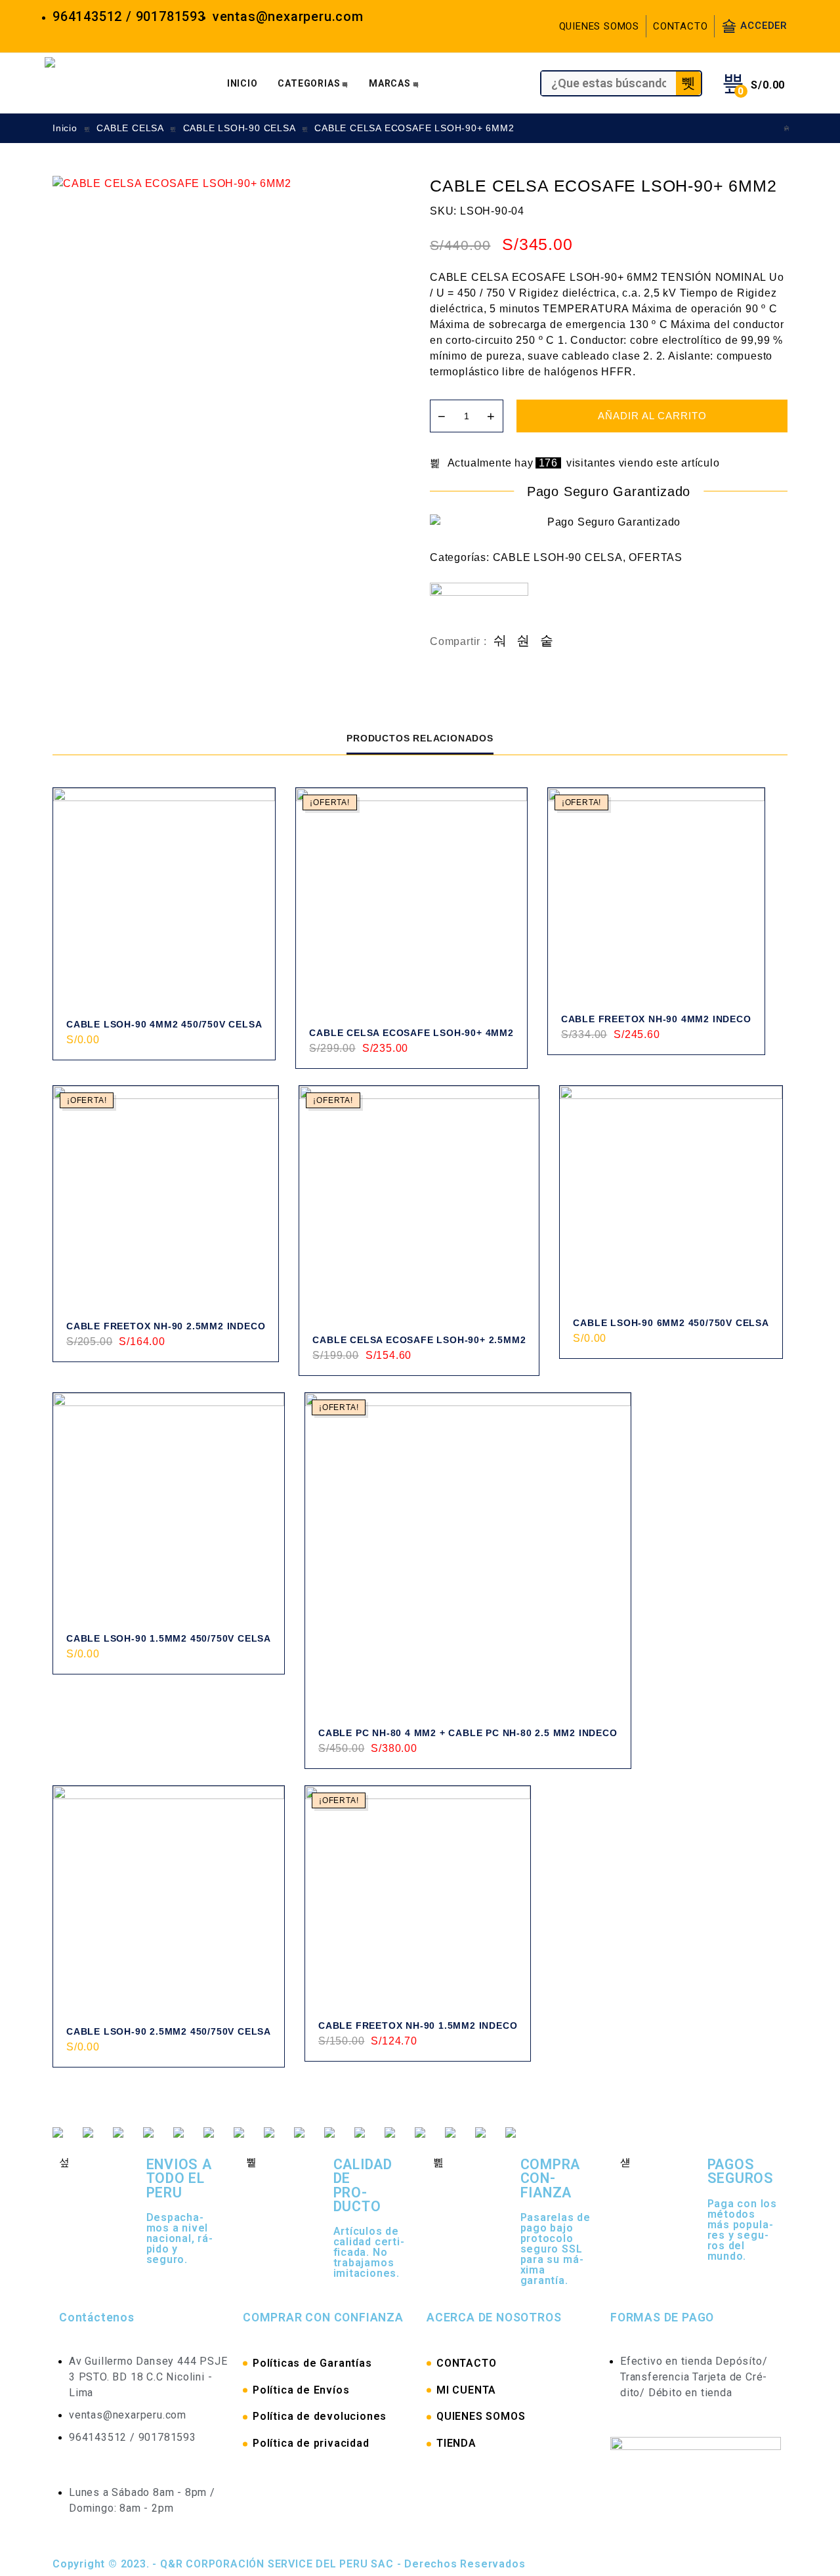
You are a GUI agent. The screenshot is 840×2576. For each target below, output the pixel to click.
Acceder (764, 26)
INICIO (242, 83)
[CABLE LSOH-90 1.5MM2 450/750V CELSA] (169, 1508)
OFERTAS (656, 557)
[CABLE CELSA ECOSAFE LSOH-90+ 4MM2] (787, 128)
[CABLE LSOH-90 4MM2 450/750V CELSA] (164, 899)
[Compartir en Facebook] (500, 641)
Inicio (65, 128)
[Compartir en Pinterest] (547, 641)
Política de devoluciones (320, 2416)
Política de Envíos (301, 2390)
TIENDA (456, 2443)
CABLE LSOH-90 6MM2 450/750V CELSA (671, 1323)
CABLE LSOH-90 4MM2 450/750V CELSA (164, 1024)
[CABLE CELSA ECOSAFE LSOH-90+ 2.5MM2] (419, 1206)
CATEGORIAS (309, 83)
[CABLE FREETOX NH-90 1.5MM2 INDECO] (418, 1899)
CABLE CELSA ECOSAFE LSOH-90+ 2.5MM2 (419, 1340)
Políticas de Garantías (312, 2363)
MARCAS (390, 83)
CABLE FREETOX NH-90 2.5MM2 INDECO (166, 1326)
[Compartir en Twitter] (523, 641)
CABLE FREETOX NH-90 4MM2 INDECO (656, 1019)
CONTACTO (680, 26)
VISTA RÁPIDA (250, 1055)
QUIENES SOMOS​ (481, 2416)
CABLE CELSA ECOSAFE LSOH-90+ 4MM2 (411, 1033)
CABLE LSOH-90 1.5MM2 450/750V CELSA (169, 1638)
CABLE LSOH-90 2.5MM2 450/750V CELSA (169, 2031)
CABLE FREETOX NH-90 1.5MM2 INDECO (418, 2025)
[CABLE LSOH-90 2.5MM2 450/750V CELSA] (169, 1901)
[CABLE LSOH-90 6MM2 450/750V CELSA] (671, 1197)
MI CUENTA (466, 2390)
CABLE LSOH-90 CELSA (239, 128)
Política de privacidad (311, 2443)
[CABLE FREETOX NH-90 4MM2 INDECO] (656, 896)
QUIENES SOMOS (599, 26)
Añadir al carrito (652, 416)
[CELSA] (479, 608)
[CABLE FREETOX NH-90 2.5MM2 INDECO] (166, 1198)
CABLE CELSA (130, 128)
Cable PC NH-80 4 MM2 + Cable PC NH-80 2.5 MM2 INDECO (468, 1733)
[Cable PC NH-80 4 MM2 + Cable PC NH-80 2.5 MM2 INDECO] (468, 1556)
